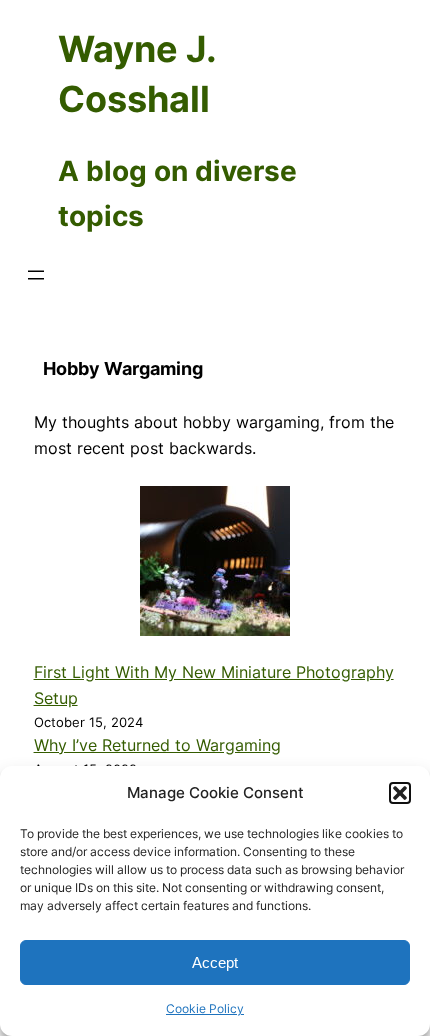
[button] (400, 793)
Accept (215, 962)
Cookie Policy (205, 1008)
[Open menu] (36, 275)
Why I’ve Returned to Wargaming (157, 745)
